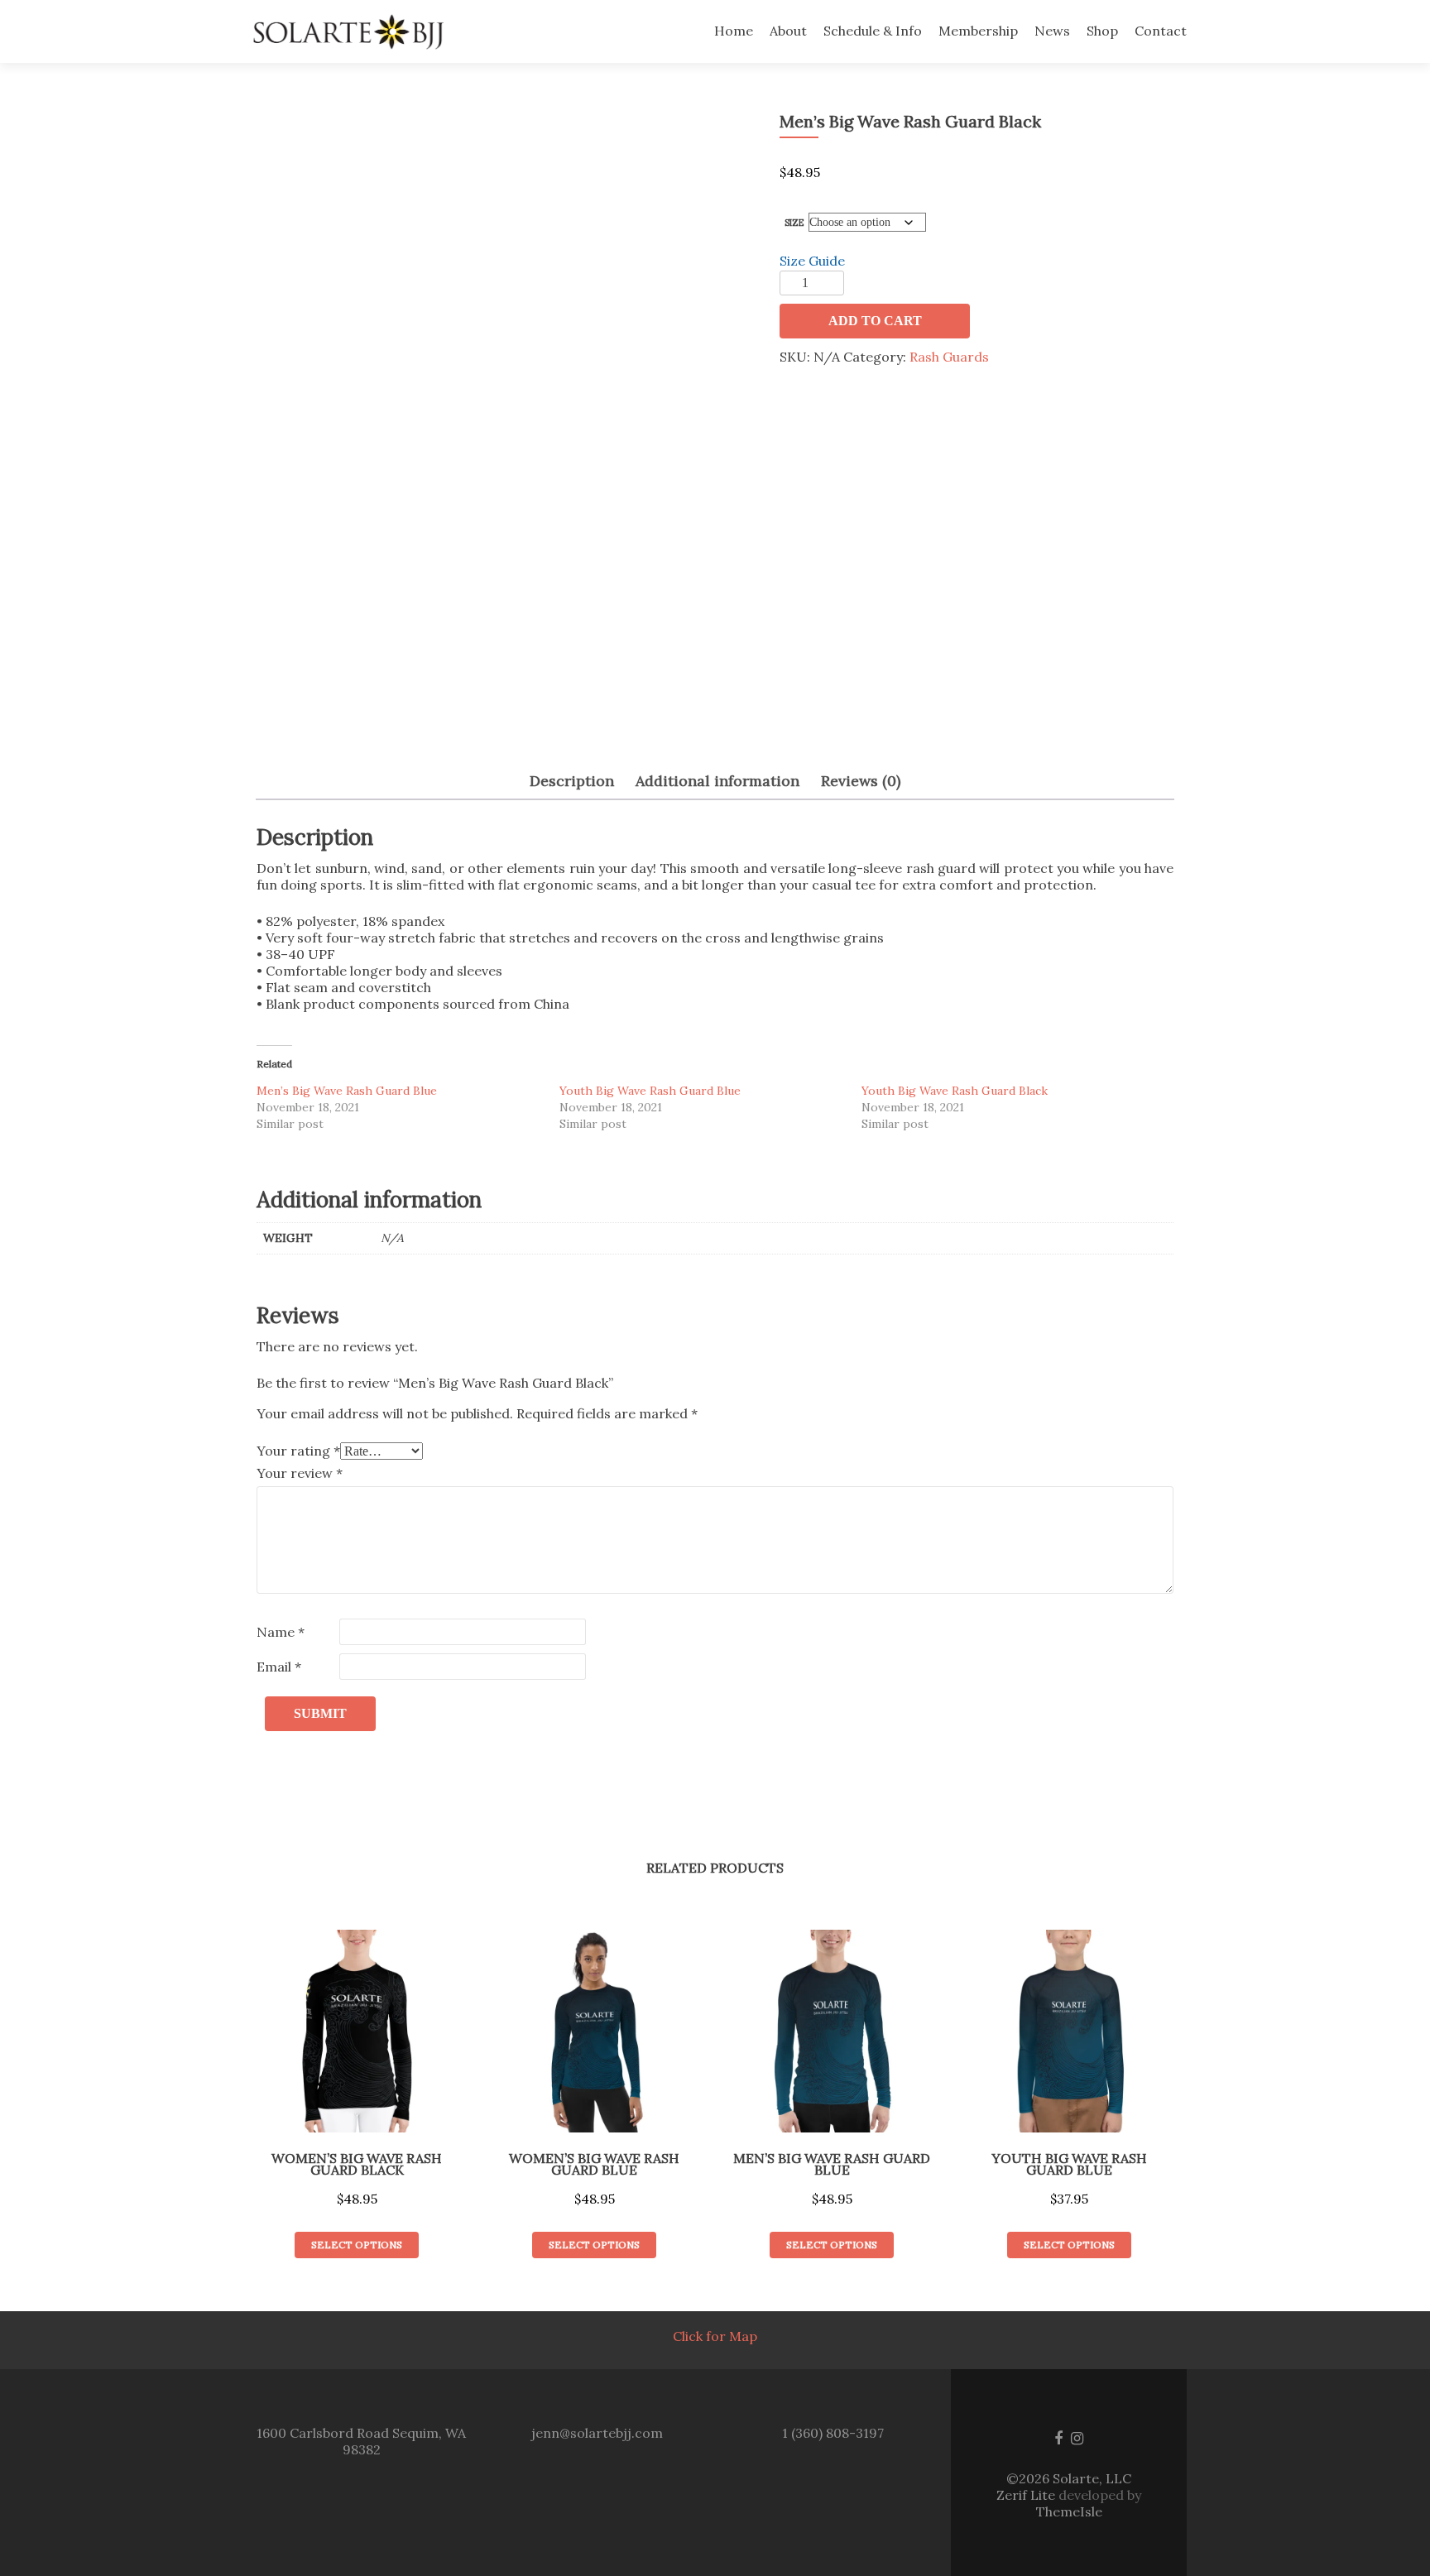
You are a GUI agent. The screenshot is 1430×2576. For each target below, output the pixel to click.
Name (281, 1632)
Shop (1102, 31)
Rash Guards (949, 357)
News (1052, 31)
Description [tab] (572, 781)
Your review (300, 1473)
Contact (1161, 31)
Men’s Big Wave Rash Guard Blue (347, 1091)
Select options (357, 2245)
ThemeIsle (1069, 2511)
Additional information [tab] (717, 781)
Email (279, 1667)
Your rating (298, 1451)
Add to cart (875, 321)
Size (794, 223)
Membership (978, 31)
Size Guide (812, 261)
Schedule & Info (873, 31)
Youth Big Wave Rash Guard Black (955, 1091)
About (788, 31)
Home (734, 31)
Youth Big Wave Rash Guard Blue (650, 1091)
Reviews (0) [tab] (861, 781)
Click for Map (715, 2336)
